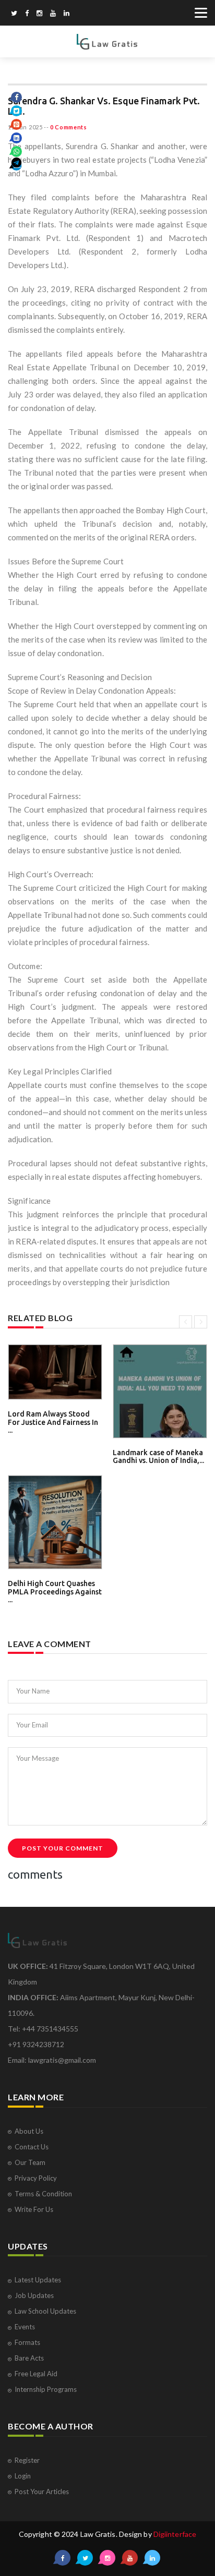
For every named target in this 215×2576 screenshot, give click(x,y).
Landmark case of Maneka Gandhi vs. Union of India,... (158, 1456)
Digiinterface (175, 2534)
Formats (27, 2342)
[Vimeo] (53, 14)
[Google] (39, 14)
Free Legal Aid (36, 2374)
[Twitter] (14, 14)
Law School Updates (45, 2311)
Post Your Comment (63, 1848)
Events (25, 2327)
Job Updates (34, 2295)
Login (23, 2476)
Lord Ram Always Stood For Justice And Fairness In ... (53, 1422)
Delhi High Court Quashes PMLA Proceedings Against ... (55, 1592)
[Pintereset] (67, 14)
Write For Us (34, 2209)
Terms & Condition (43, 2194)
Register (27, 2460)
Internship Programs (46, 2389)
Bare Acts (29, 2358)
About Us (29, 2131)
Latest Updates (38, 2280)
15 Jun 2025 (25, 127)
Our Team (30, 2162)
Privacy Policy (36, 2178)
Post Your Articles (42, 2492)
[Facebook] (27, 14)
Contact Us (32, 2147)
